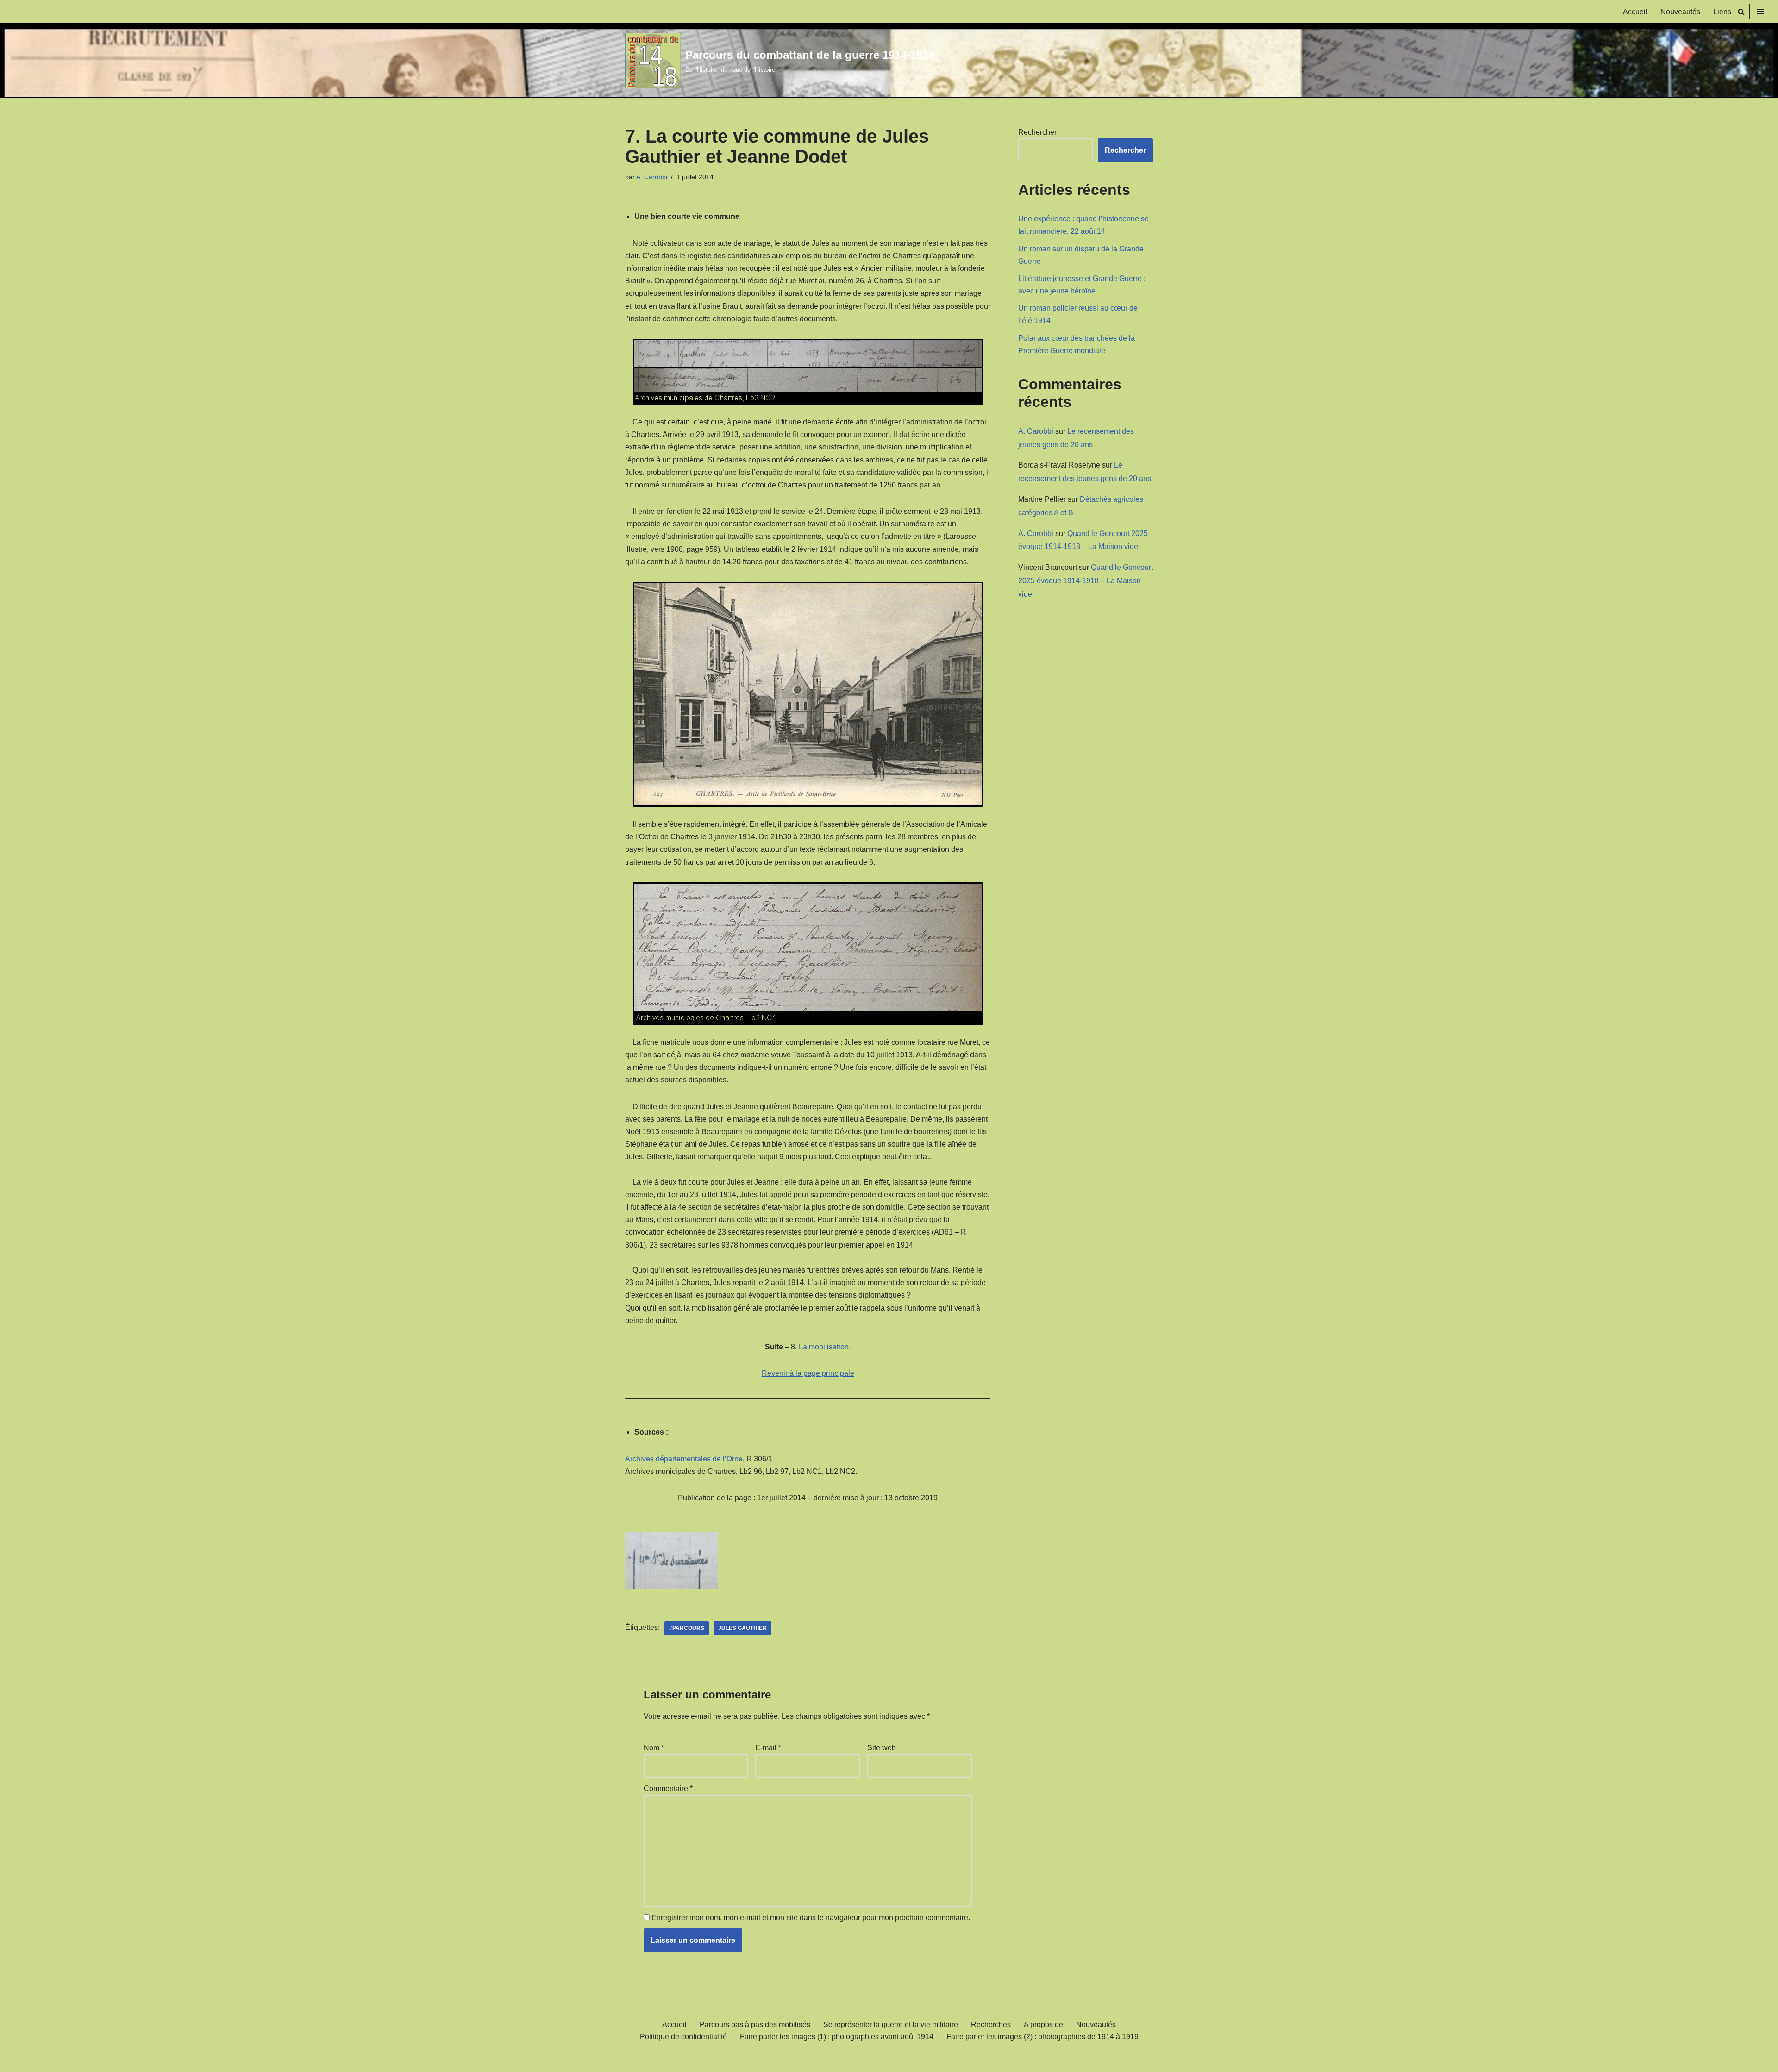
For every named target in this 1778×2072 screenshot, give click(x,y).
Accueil (1635, 12)
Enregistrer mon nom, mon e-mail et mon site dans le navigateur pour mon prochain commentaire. (811, 1918)
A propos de (1043, 2025)
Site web (882, 1748)
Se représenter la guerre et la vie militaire (891, 2025)
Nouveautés (1680, 12)
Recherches (991, 2025)
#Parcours (687, 1628)
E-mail (768, 1748)
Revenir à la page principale (808, 1373)
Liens (1722, 12)
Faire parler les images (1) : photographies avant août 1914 (837, 2037)
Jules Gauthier (742, 1628)
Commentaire (668, 1788)
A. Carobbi (652, 177)
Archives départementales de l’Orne (684, 1459)
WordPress (711, 2060)
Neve (634, 2060)
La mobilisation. (825, 1347)
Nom (654, 1748)
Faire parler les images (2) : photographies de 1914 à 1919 (1042, 2037)
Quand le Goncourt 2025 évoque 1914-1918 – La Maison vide (1086, 581)
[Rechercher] (1741, 12)
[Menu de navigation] (1760, 12)
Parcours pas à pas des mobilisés (755, 2025)
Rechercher (1037, 132)
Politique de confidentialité (683, 2037)
